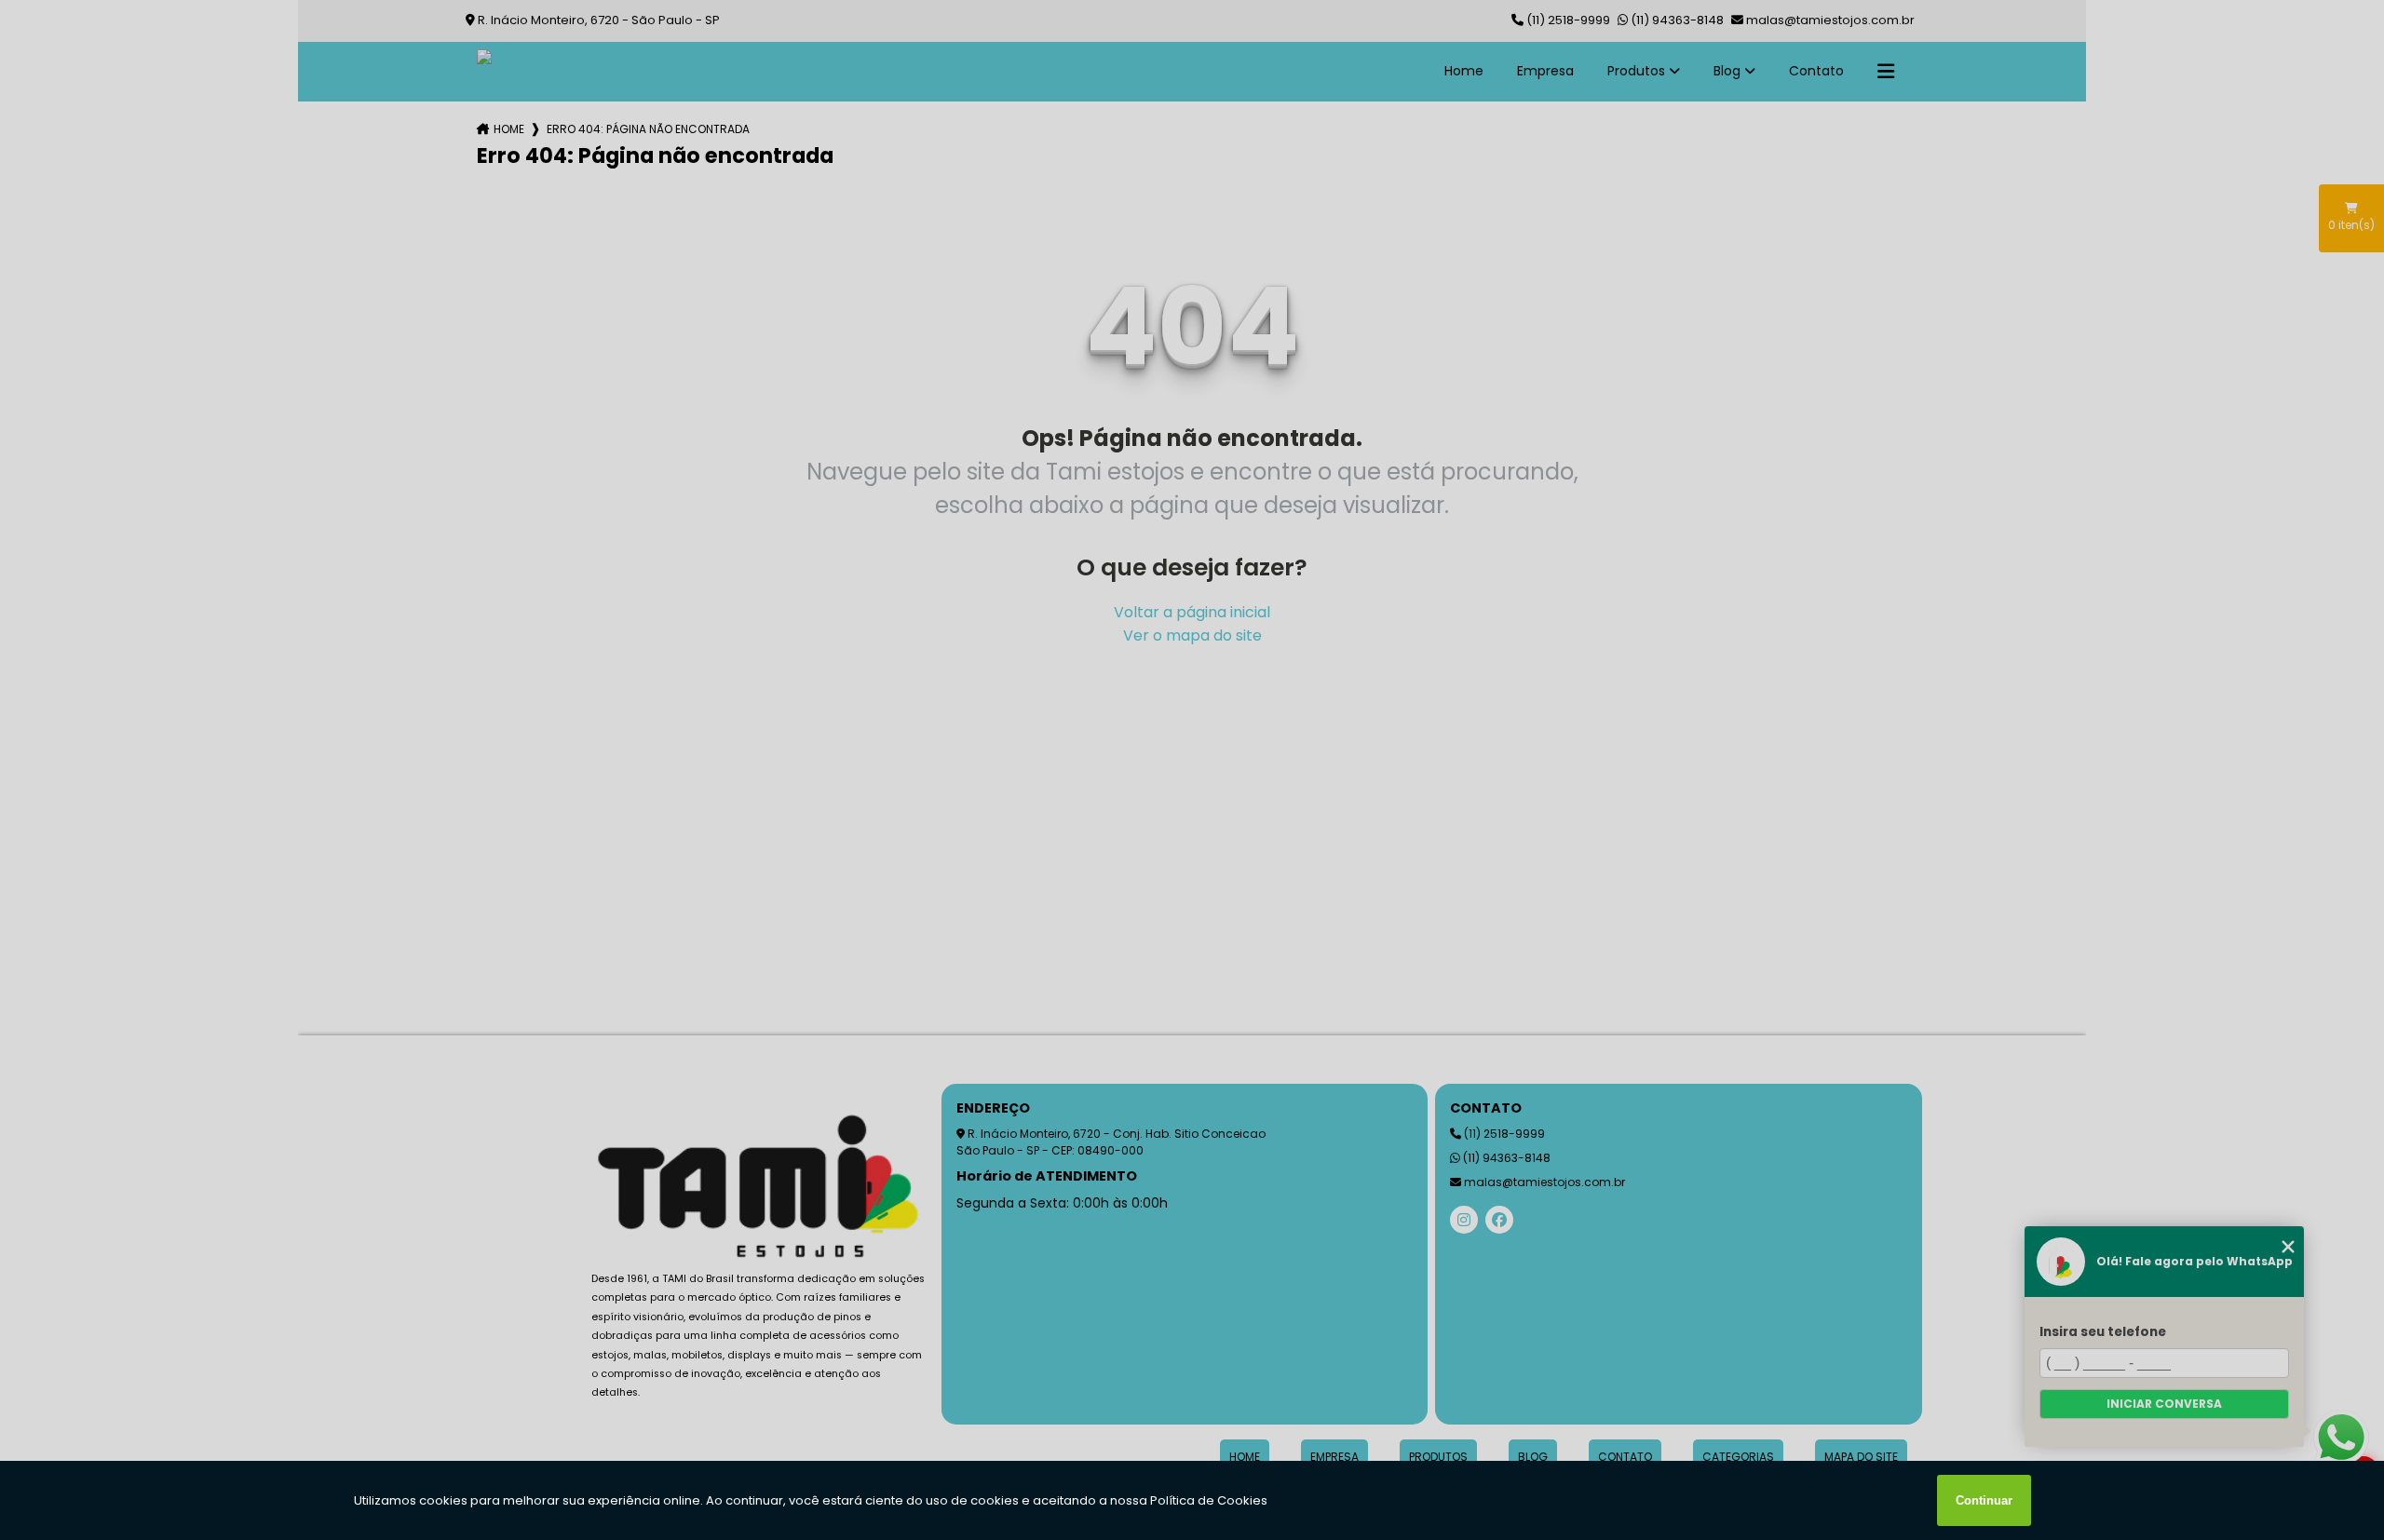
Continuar (1984, 1500)
